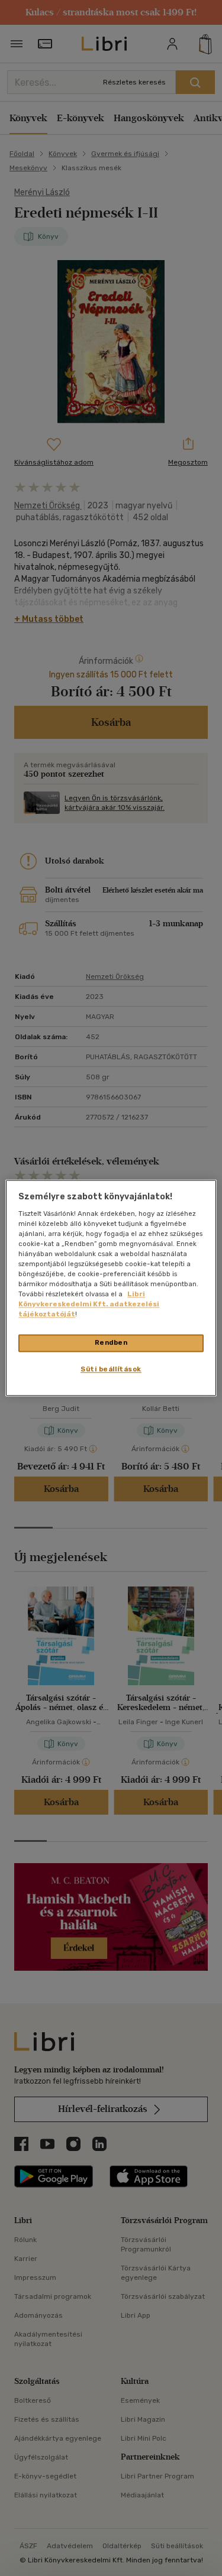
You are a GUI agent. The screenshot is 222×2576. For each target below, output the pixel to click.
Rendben (111, 1343)
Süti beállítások (111, 1370)
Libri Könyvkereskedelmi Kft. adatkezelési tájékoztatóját (89, 1305)
